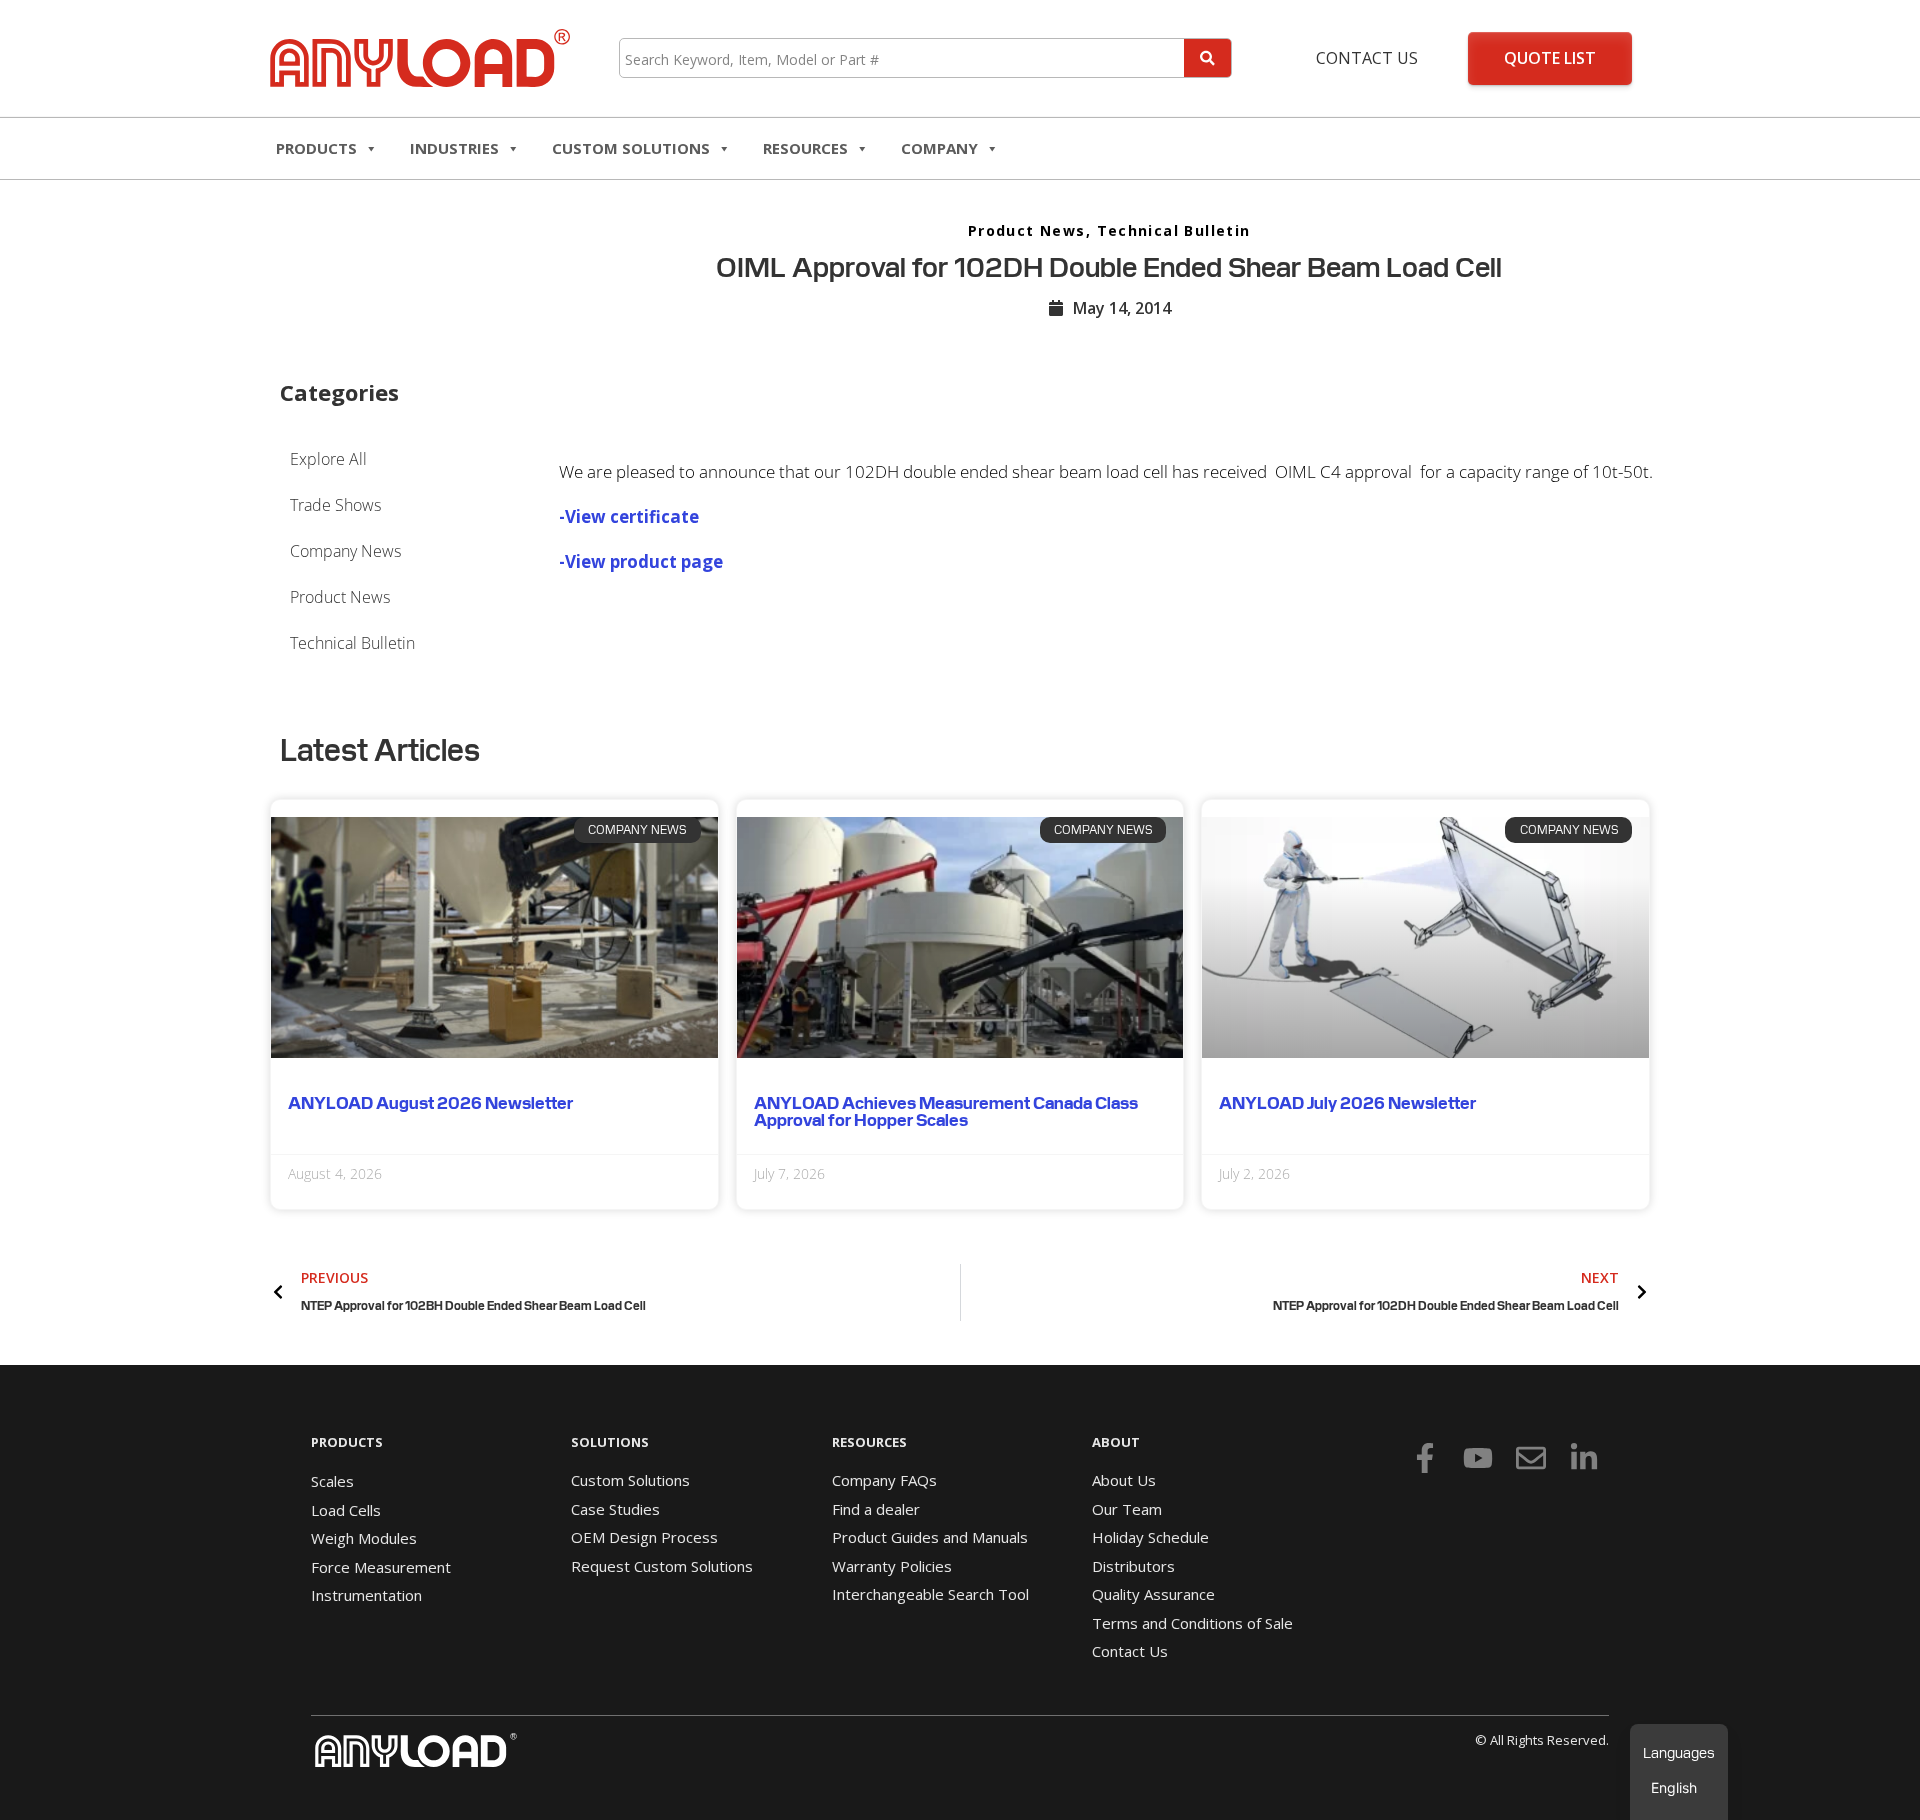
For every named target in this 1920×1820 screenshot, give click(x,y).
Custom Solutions (631, 148)
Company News (345, 551)
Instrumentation (366, 1595)
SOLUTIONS (610, 1442)
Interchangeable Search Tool (930, 1594)
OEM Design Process (644, 1537)
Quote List (1550, 58)
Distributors (1133, 1566)
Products (316, 148)
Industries (454, 148)
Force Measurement (381, 1567)
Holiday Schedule (1150, 1537)
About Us (1124, 1480)
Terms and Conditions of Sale (1192, 1623)
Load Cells (346, 1510)
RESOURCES (805, 148)
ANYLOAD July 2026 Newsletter (1347, 1103)
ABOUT (1116, 1442)
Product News (1027, 230)
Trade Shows (335, 505)
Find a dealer (876, 1509)
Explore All (328, 459)
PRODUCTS (347, 1442)
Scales (332, 1481)
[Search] (1207, 58)
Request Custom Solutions (662, 1566)
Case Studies (615, 1509)
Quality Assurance (1153, 1594)
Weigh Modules (364, 1538)
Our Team (1127, 1509)
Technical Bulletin (1174, 230)
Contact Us (1367, 58)
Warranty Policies (892, 1566)
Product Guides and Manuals (930, 1537)
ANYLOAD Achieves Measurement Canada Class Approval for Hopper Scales (946, 1111)
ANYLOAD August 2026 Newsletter (430, 1103)
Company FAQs (884, 1480)
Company (939, 148)
